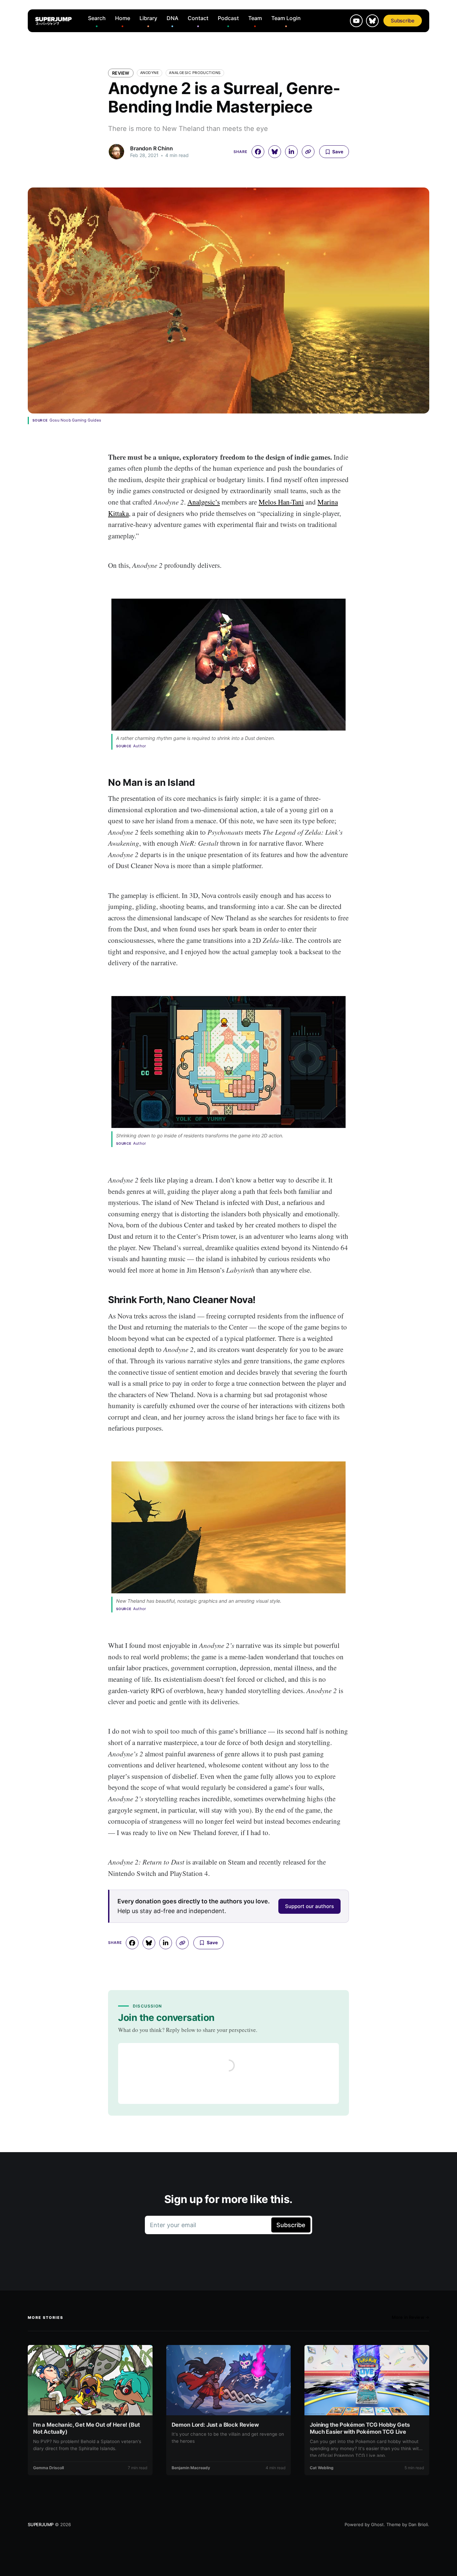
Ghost (377, 2524)
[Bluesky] (372, 21)
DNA (172, 18)
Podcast (228, 18)
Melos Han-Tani (281, 502)
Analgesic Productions (195, 73)
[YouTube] (356, 21)
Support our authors (309, 1906)
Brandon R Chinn (152, 148)
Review (121, 73)
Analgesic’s (204, 502)
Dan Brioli (418, 2524)
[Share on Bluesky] (275, 152)
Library (148, 18)
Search (97, 18)
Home (123, 18)
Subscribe (403, 21)
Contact (198, 18)
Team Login (286, 18)
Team (255, 18)
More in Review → (410, 2317)
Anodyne (150, 73)
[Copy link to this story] (308, 152)
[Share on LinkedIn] (291, 152)
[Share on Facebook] (258, 152)
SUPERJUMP (41, 2524)
